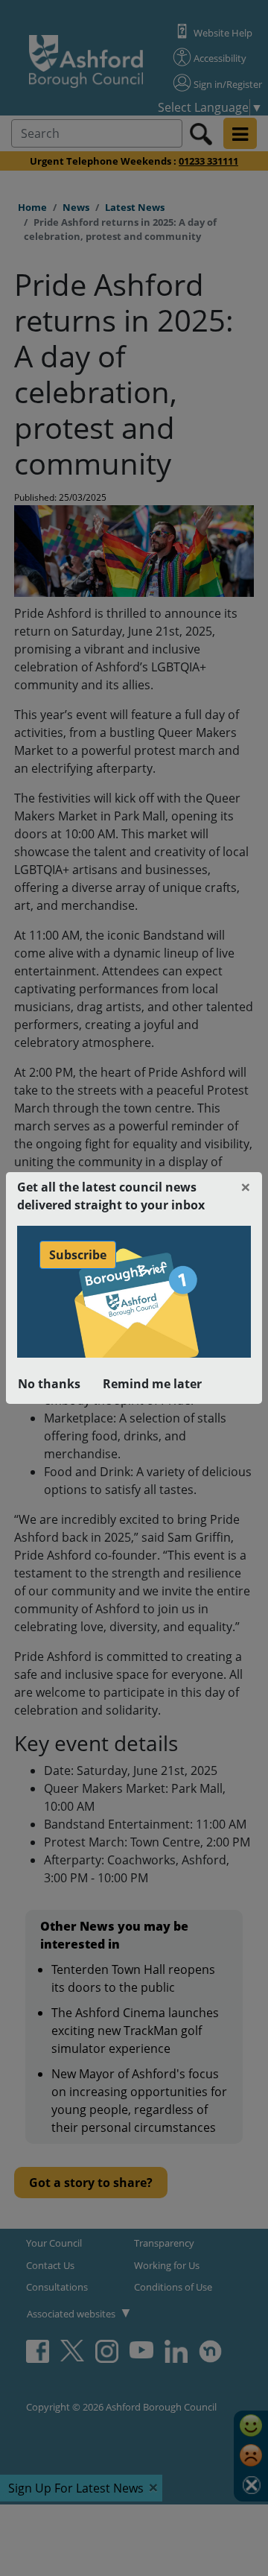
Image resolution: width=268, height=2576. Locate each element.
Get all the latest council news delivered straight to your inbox (111, 1196)
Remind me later (152, 1384)
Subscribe (78, 1255)
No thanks (49, 1384)
